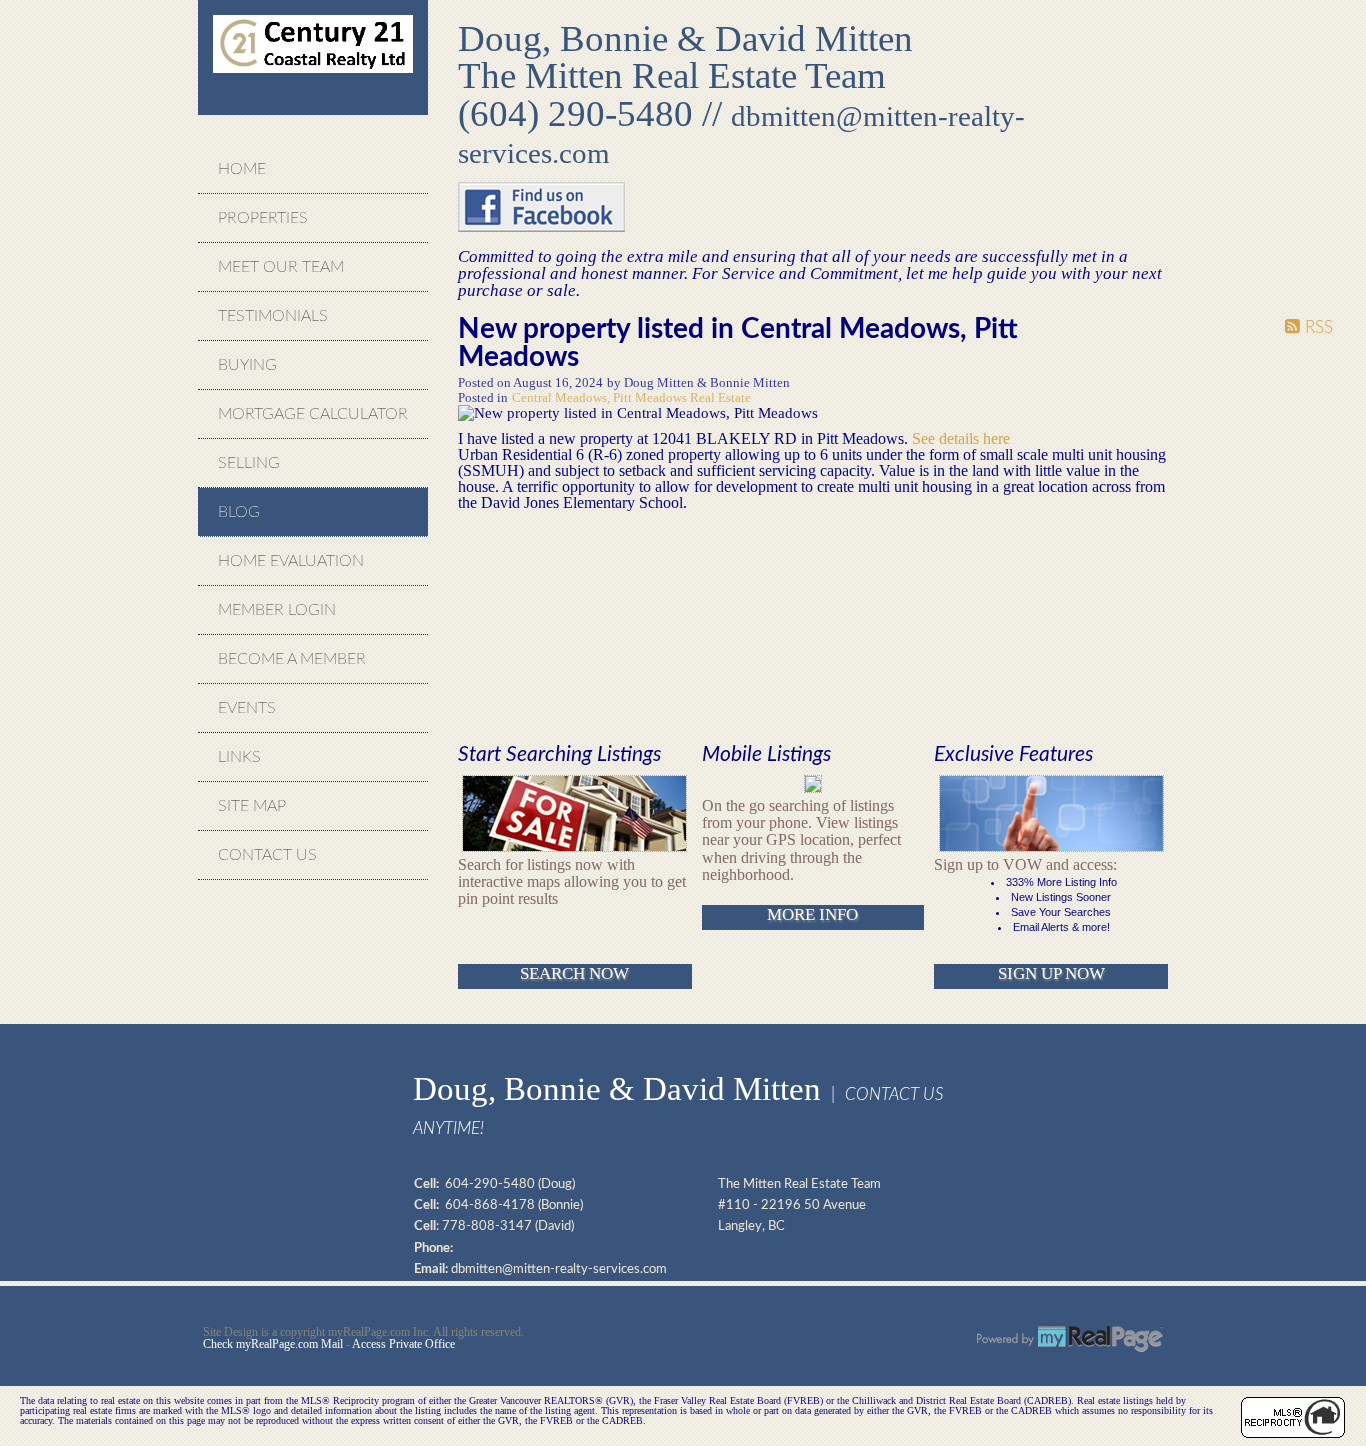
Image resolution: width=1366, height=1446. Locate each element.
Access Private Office (403, 1344)
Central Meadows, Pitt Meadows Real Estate (631, 398)
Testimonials (273, 316)
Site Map (252, 806)
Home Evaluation (291, 561)
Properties (263, 218)
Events (247, 708)
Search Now (574, 973)
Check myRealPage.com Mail (273, 1344)
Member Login (277, 610)
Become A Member (292, 659)
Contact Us (267, 855)
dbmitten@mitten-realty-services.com (559, 1269)
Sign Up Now (1051, 973)
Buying (247, 365)
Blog (239, 512)
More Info (812, 914)
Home (242, 169)
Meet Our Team (281, 267)
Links (239, 757)
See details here (961, 438)
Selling (249, 463)
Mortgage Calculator (313, 414)
